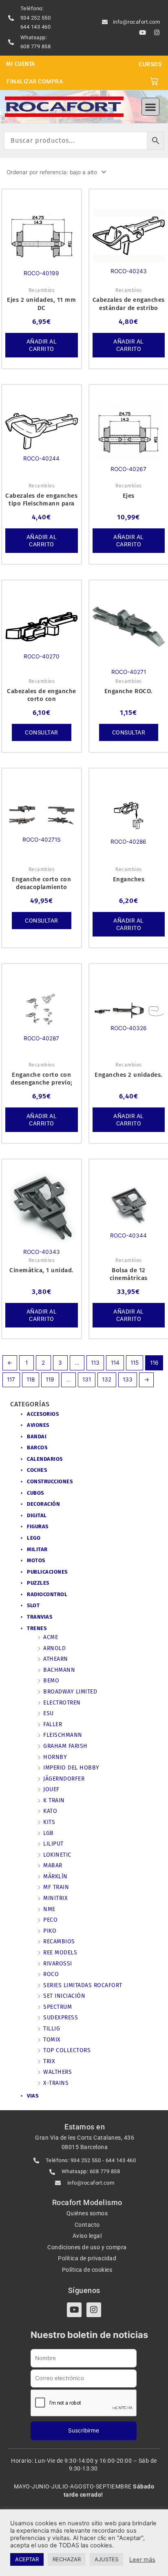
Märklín (55, 1876)
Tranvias (40, 1617)
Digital (37, 1515)
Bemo (51, 1681)
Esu (49, 1713)
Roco (51, 1974)
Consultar (42, 732)
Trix (49, 2061)
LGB (49, 1833)
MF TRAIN (56, 1887)
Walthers (57, 2072)
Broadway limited (70, 1692)
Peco (50, 1920)
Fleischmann (63, 1735)
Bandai (37, 1436)
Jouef (51, 1789)
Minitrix (55, 1898)
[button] (150, 107)
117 (11, 1379)
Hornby (55, 1757)
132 (107, 1379)
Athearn (56, 1659)
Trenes (37, 1628)
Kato (50, 1811)
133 (128, 1379)
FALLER (53, 1724)
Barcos (37, 1447)
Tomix (52, 2040)
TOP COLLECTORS (67, 2050)
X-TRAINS (56, 2083)
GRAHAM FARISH (65, 1746)
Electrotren (62, 1703)
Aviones (38, 1425)
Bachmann (59, 1670)
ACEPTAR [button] (27, 2559)
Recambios (59, 1942)
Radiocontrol (47, 1594)
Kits (49, 1822)
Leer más (142, 2560)
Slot (33, 1605)
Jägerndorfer (64, 1779)
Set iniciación (64, 1996)
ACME (51, 1637)
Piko (50, 1931)
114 (115, 1363)
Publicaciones (47, 1572)
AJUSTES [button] (106, 2559)
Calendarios (45, 1459)
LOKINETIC (57, 1855)
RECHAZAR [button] (67, 2559)
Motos (36, 1560)
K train (54, 1800)
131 (87, 1379)
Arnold (54, 1648)
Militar (37, 1549)
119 (50, 1379)
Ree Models (60, 1953)
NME (49, 1909)
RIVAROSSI (58, 1964)
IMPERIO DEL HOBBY (71, 1768)
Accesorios (43, 1414)
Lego (34, 1538)
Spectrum (57, 2007)
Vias (33, 2096)
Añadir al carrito (42, 345)
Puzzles (38, 1583)
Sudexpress (61, 2018)
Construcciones (50, 1481)
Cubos (35, 1493)
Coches (37, 1470)
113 (95, 1363)
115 (135, 1363)
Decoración (43, 1504)
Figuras (38, 1526)
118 (31, 1379)
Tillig (52, 2029)
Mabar (53, 1865)
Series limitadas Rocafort (83, 1985)
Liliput (53, 1844)
